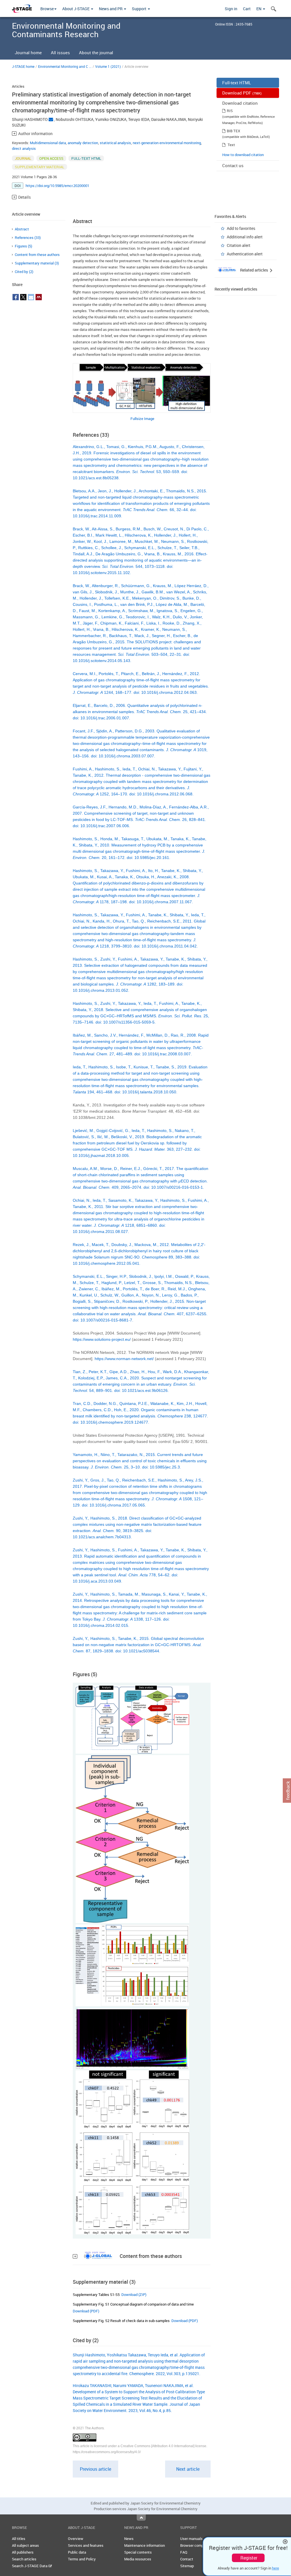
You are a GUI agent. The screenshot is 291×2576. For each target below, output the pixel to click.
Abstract (22, 229)
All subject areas (25, 2545)
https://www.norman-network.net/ (124, 1359)
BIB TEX (233, 131)
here (276, 2568)
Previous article (95, 2469)
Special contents (138, 2552)
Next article (188, 2469)
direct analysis (24, 148)
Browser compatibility (198, 2545)
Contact (187, 2559)
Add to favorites (241, 228)
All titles (19, 2539)
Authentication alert (245, 254)
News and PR (111, 9)
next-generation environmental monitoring (167, 143)
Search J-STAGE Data (30, 2566)
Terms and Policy (82, 2559)
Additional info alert (245, 237)
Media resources (138, 2559)
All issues (60, 52)
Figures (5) (23, 246)
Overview (76, 2539)
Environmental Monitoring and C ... (65, 66)
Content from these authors (37, 255)
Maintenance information (145, 2545)
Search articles (24, 2559)
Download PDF (242, 93)
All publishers (23, 2552)
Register (249, 2558)
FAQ (184, 2552)
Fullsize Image (142, 419)
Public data (77, 2552)
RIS (230, 111)
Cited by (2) (24, 272)
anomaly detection (83, 143)
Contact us (233, 165)
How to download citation (243, 155)
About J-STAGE (76, 9)
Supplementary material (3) (37, 263)
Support (140, 9)
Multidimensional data (48, 143)
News (129, 2539)
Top (141, 2518)
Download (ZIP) (134, 2295)
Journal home (28, 52)
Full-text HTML (237, 83)
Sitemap (187, 2566)
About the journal (96, 52)
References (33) (28, 238)
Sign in (231, 9)
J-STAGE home (23, 66)
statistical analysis (115, 143)
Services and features (86, 2545)
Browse (47, 9)
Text (231, 145)
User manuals (191, 2539)
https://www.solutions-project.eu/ (102, 1339)
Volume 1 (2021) (108, 66)
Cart (247, 9)
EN (259, 9)
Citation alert (239, 245)
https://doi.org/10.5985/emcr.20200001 (57, 186)
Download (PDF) (86, 2311)
